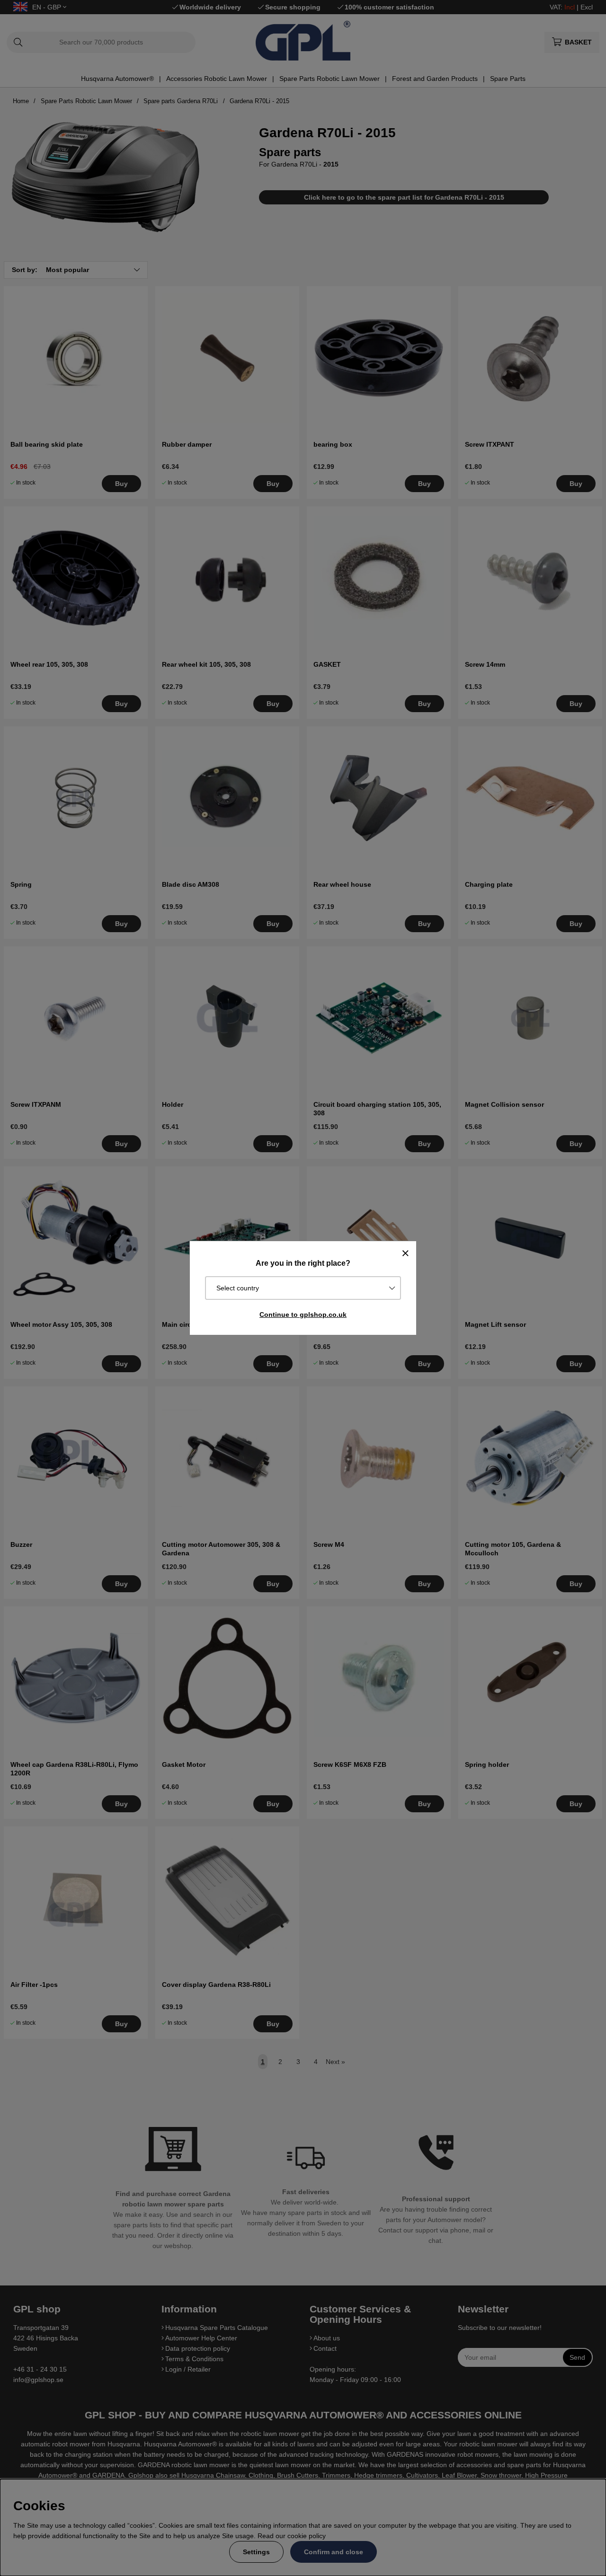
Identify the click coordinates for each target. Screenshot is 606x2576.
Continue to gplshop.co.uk (303, 1314)
